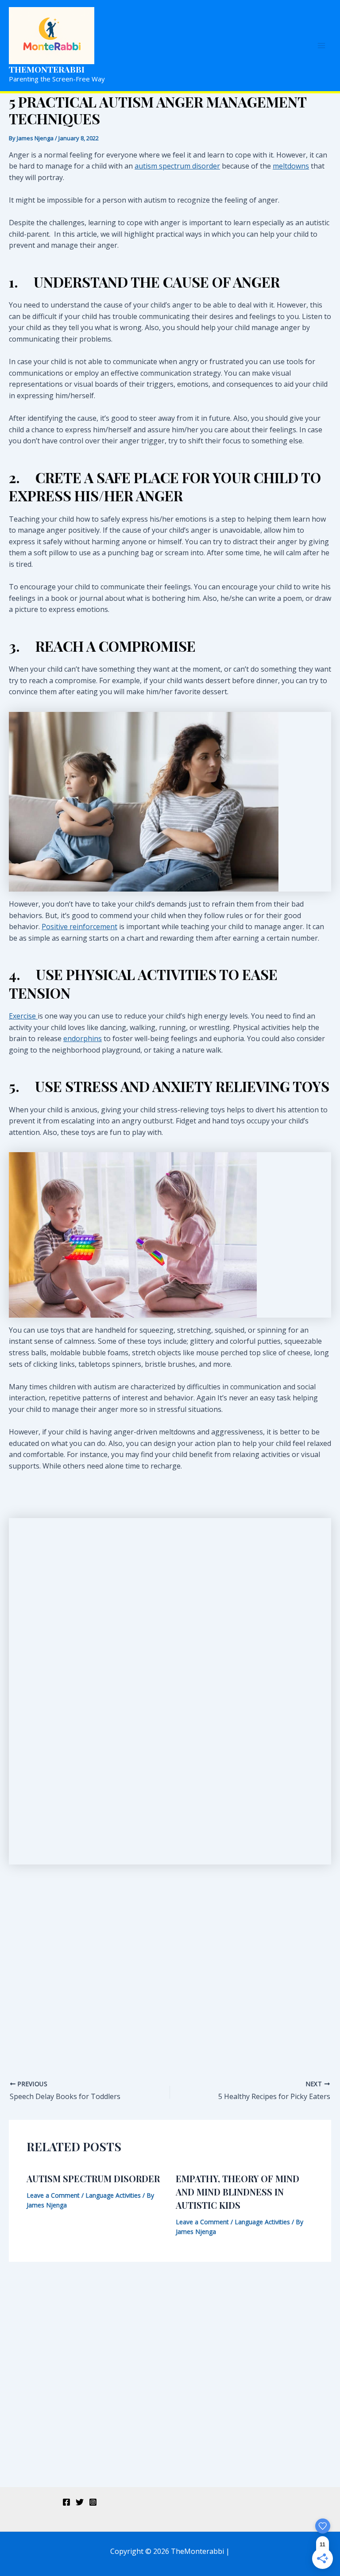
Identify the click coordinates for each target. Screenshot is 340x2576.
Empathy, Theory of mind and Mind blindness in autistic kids (238, 2192)
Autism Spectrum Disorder (93, 2178)
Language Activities (113, 2195)
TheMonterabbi (47, 69)
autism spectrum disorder (177, 166)
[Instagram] (93, 2502)
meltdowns (291, 166)
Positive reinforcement (79, 927)
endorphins (83, 1038)
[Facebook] (66, 2502)
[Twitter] (80, 2502)
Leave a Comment (53, 2195)
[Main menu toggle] (321, 46)
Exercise (23, 1016)
